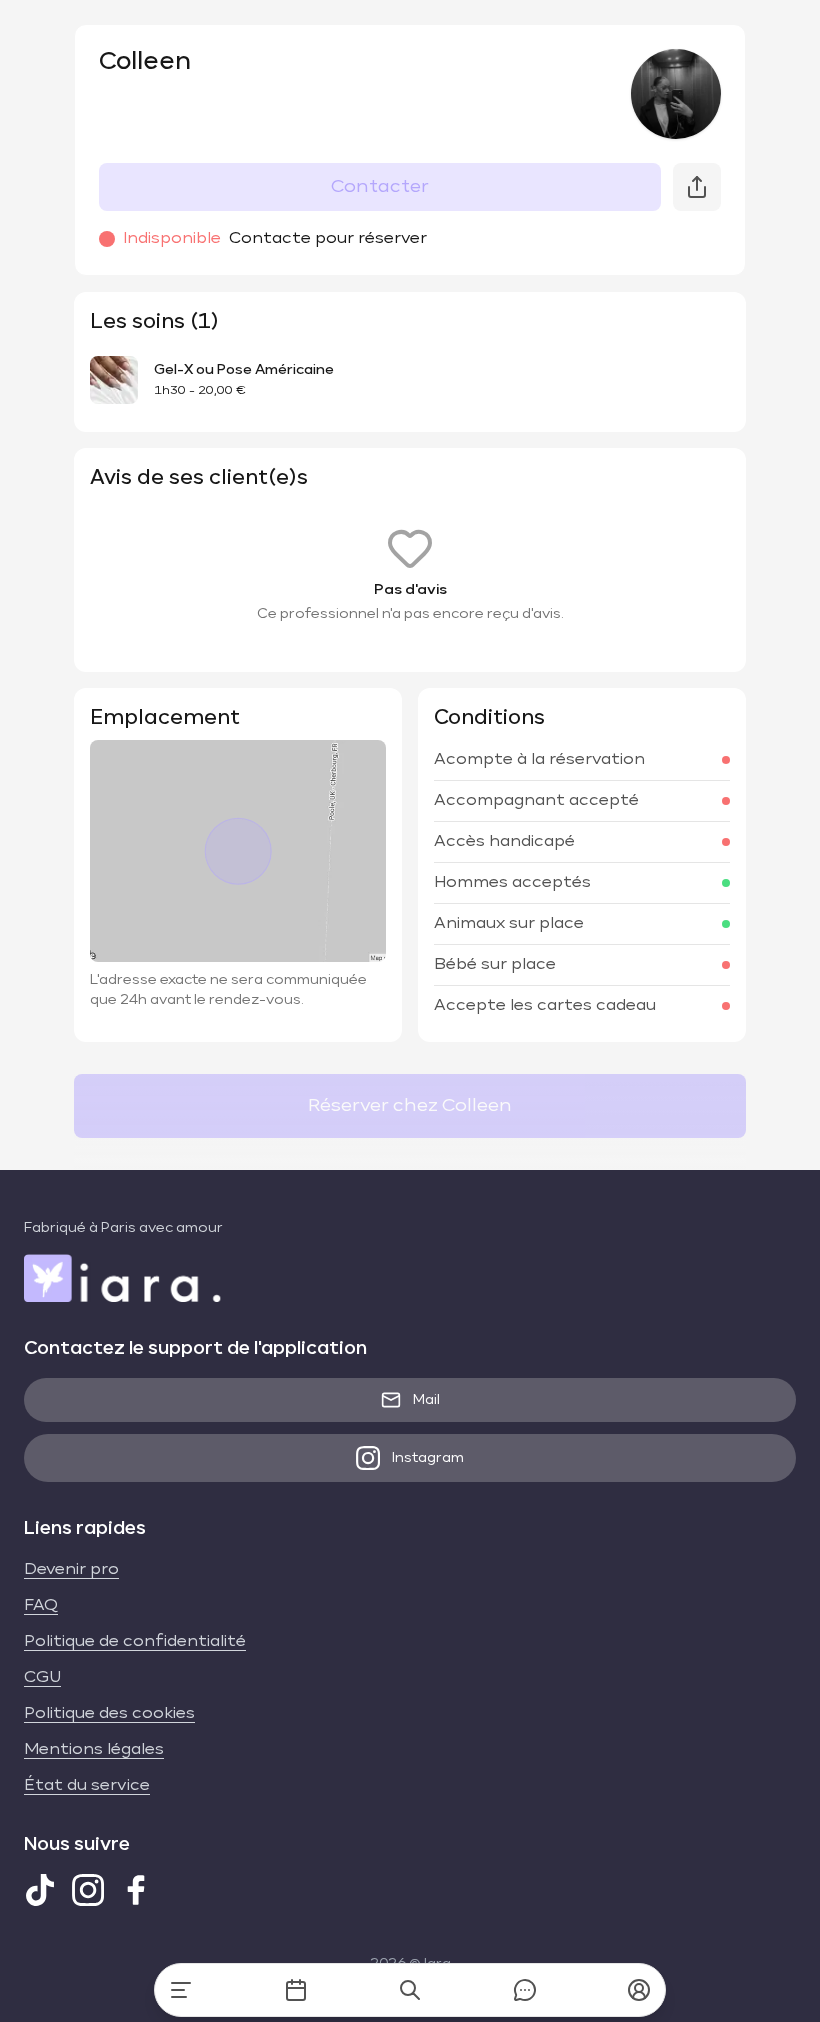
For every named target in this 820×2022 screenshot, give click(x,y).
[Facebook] (136, 1890)
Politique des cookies (109, 1714)
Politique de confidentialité (135, 1642)
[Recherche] (410, 1990)
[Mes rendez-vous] (296, 1990)
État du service (87, 1786)
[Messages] (525, 1990)
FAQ (41, 1606)
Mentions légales (94, 1750)
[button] (639, 1990)
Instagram (428, 1458)
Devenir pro (71, 1570)
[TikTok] (40, 1890)
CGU (42, 1678)
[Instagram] (88, 1890)
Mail (426, 1400)
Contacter (380, 187)
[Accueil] (181, 1990)
